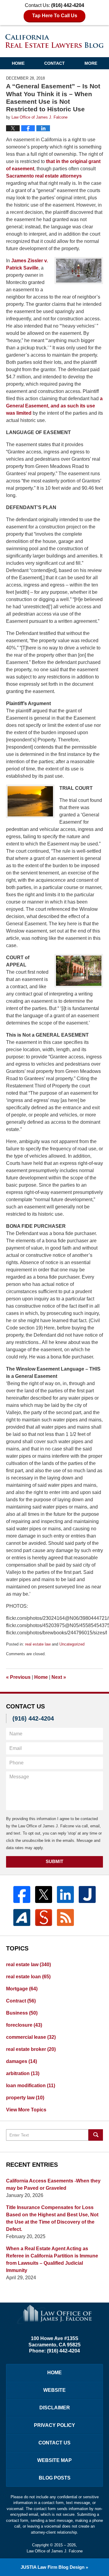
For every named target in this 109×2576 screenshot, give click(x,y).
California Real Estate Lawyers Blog (54, 41)
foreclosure (24, 2025)
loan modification (31, 2086)
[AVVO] (22, 1917)
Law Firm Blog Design (53, 2567)
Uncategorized (72, 1644)
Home (18, 63)
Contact (54, 63)
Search (96, 2135)
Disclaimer (55, 2408)
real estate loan (28, 1977)
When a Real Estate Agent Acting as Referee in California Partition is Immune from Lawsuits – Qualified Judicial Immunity (52, 2259)
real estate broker (31, 2049)
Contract (21, 2001)
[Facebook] (22, 1894)
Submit (54, 1861)
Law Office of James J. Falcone (55, 2551)
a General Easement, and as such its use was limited (54, 406)
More (91, 63)
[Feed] (65, 1917)
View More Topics (26, 2110)
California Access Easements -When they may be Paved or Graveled (53, 2184)
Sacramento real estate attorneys (44, 176)
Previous (18, 1677)
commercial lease (31, 2037)
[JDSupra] (44, 1917)
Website (54, 2390)
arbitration (23, 2073)
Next (59, 1677)
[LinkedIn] (65, 1894)
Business (22, 2013)
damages (21, 2061)
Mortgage (22, 1989)
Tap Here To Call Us (55, 16)
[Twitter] (44, 1894)
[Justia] (87, 1894)
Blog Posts (55, 2478)
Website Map (54, 2460)
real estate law (38, 1644)
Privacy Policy (54, 2425)
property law (25, 2098)
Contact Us (54, 2443)
